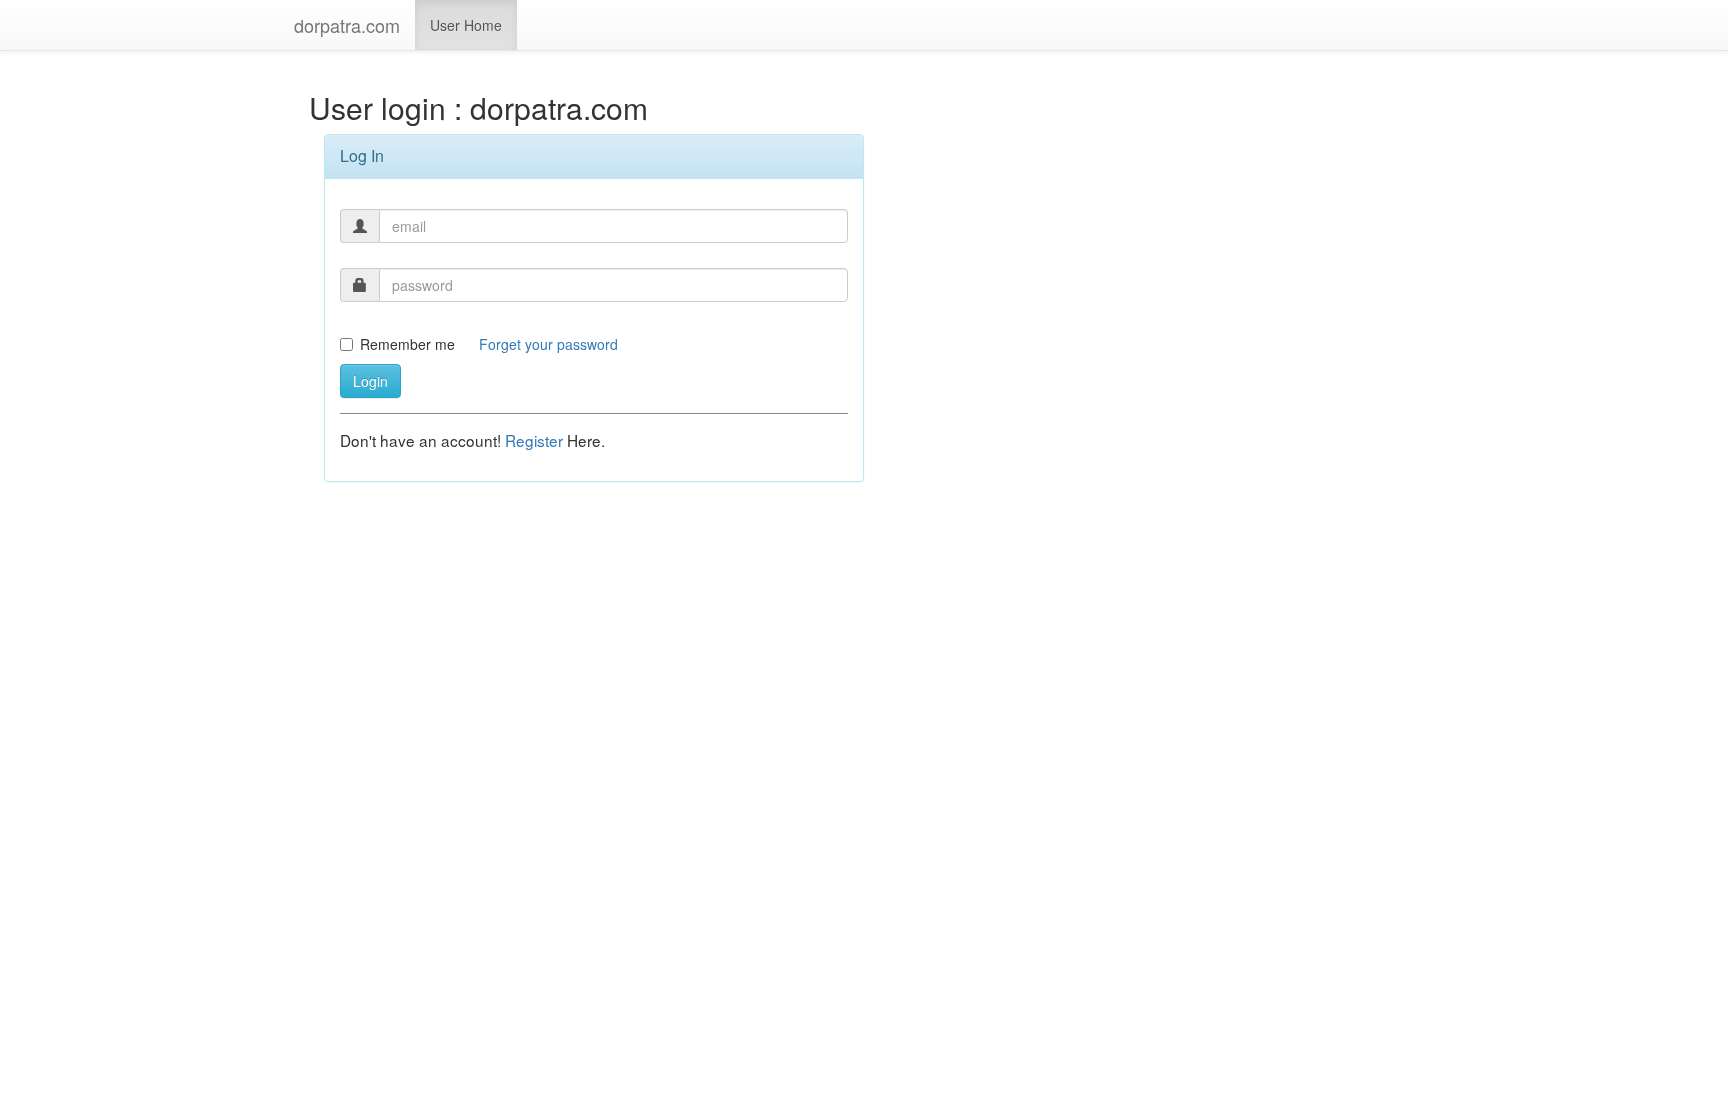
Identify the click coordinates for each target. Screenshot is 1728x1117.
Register (536, 440)
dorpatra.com (347, 25)
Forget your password (548, 344)
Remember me (407, 344)
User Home (466, 25)
